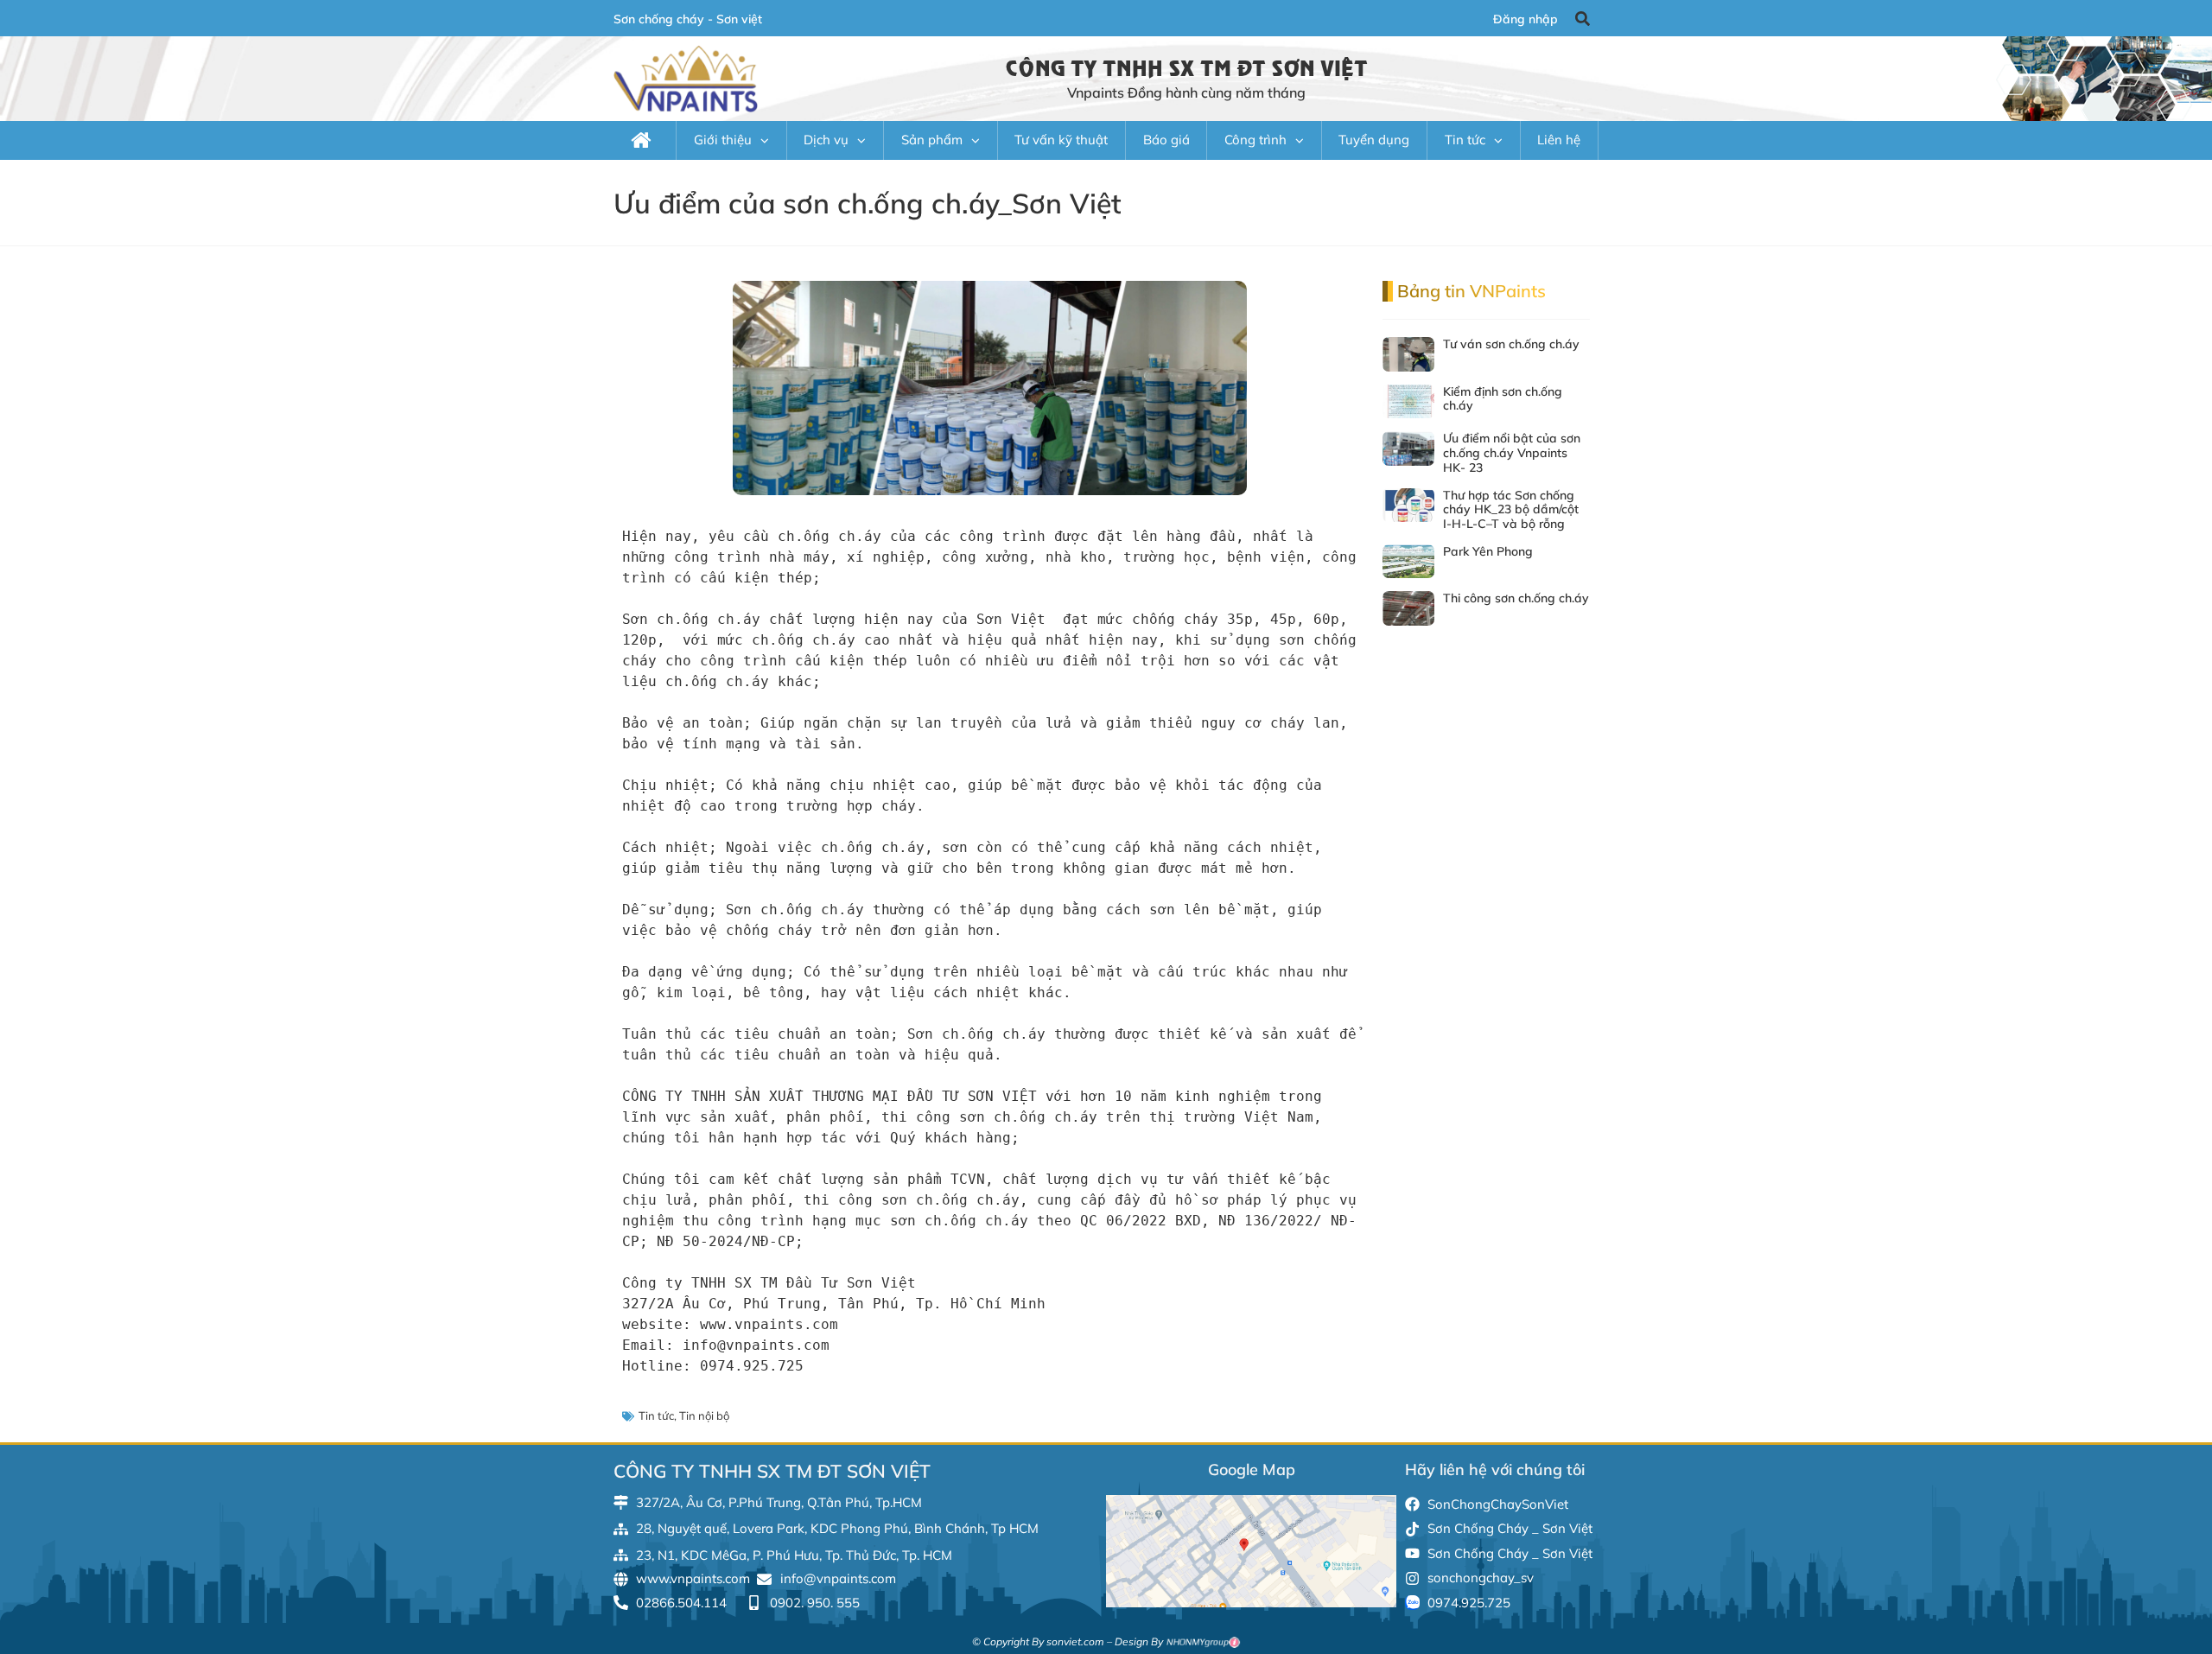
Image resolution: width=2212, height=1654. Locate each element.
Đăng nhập (1526, 19)
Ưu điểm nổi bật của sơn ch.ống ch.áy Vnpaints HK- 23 (1512, 453)
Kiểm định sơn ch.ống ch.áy (1503, 399)
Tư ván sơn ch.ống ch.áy (1511, 344)
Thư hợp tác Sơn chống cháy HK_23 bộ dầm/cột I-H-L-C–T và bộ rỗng (1511, 510)
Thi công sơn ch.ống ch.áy (1516, 598)
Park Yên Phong (1488, 551)
